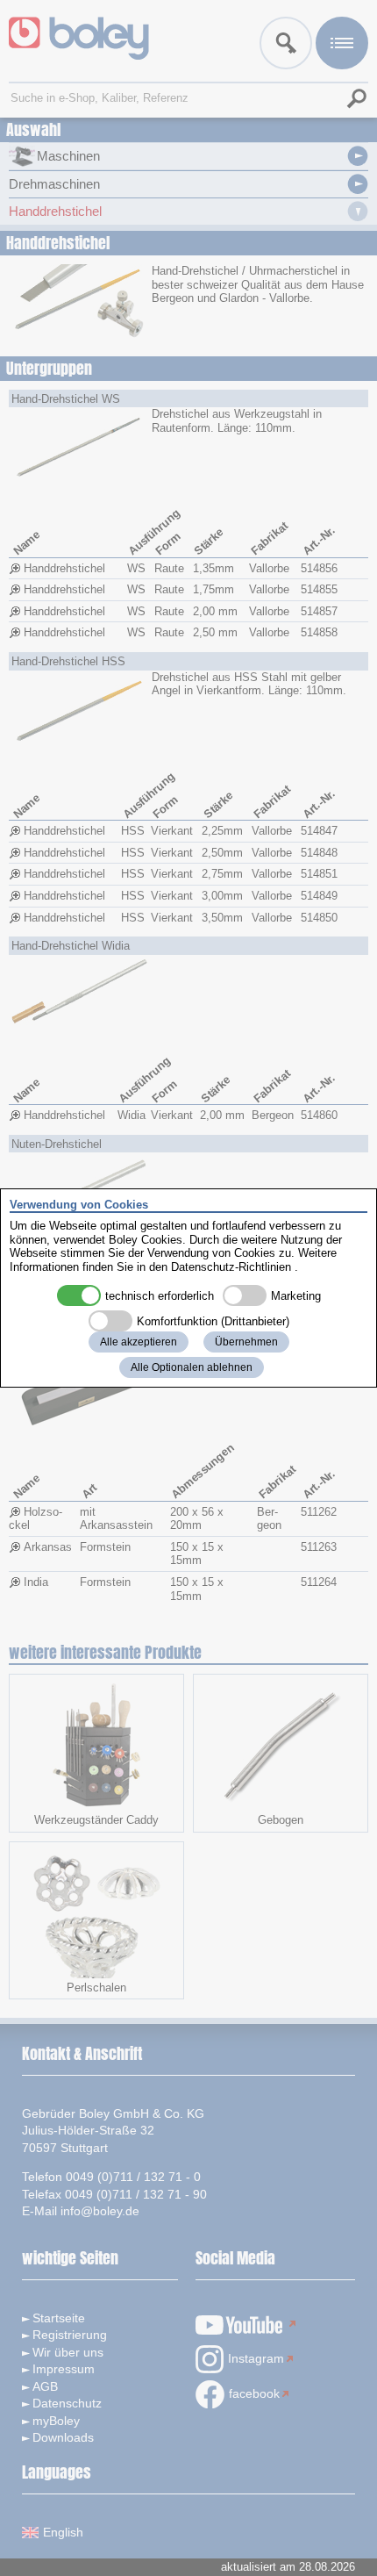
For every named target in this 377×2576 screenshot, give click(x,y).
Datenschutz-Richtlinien (231, 1267)
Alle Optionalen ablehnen (192, 1367)
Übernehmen (246, 1342)
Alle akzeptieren (139, 1342)
